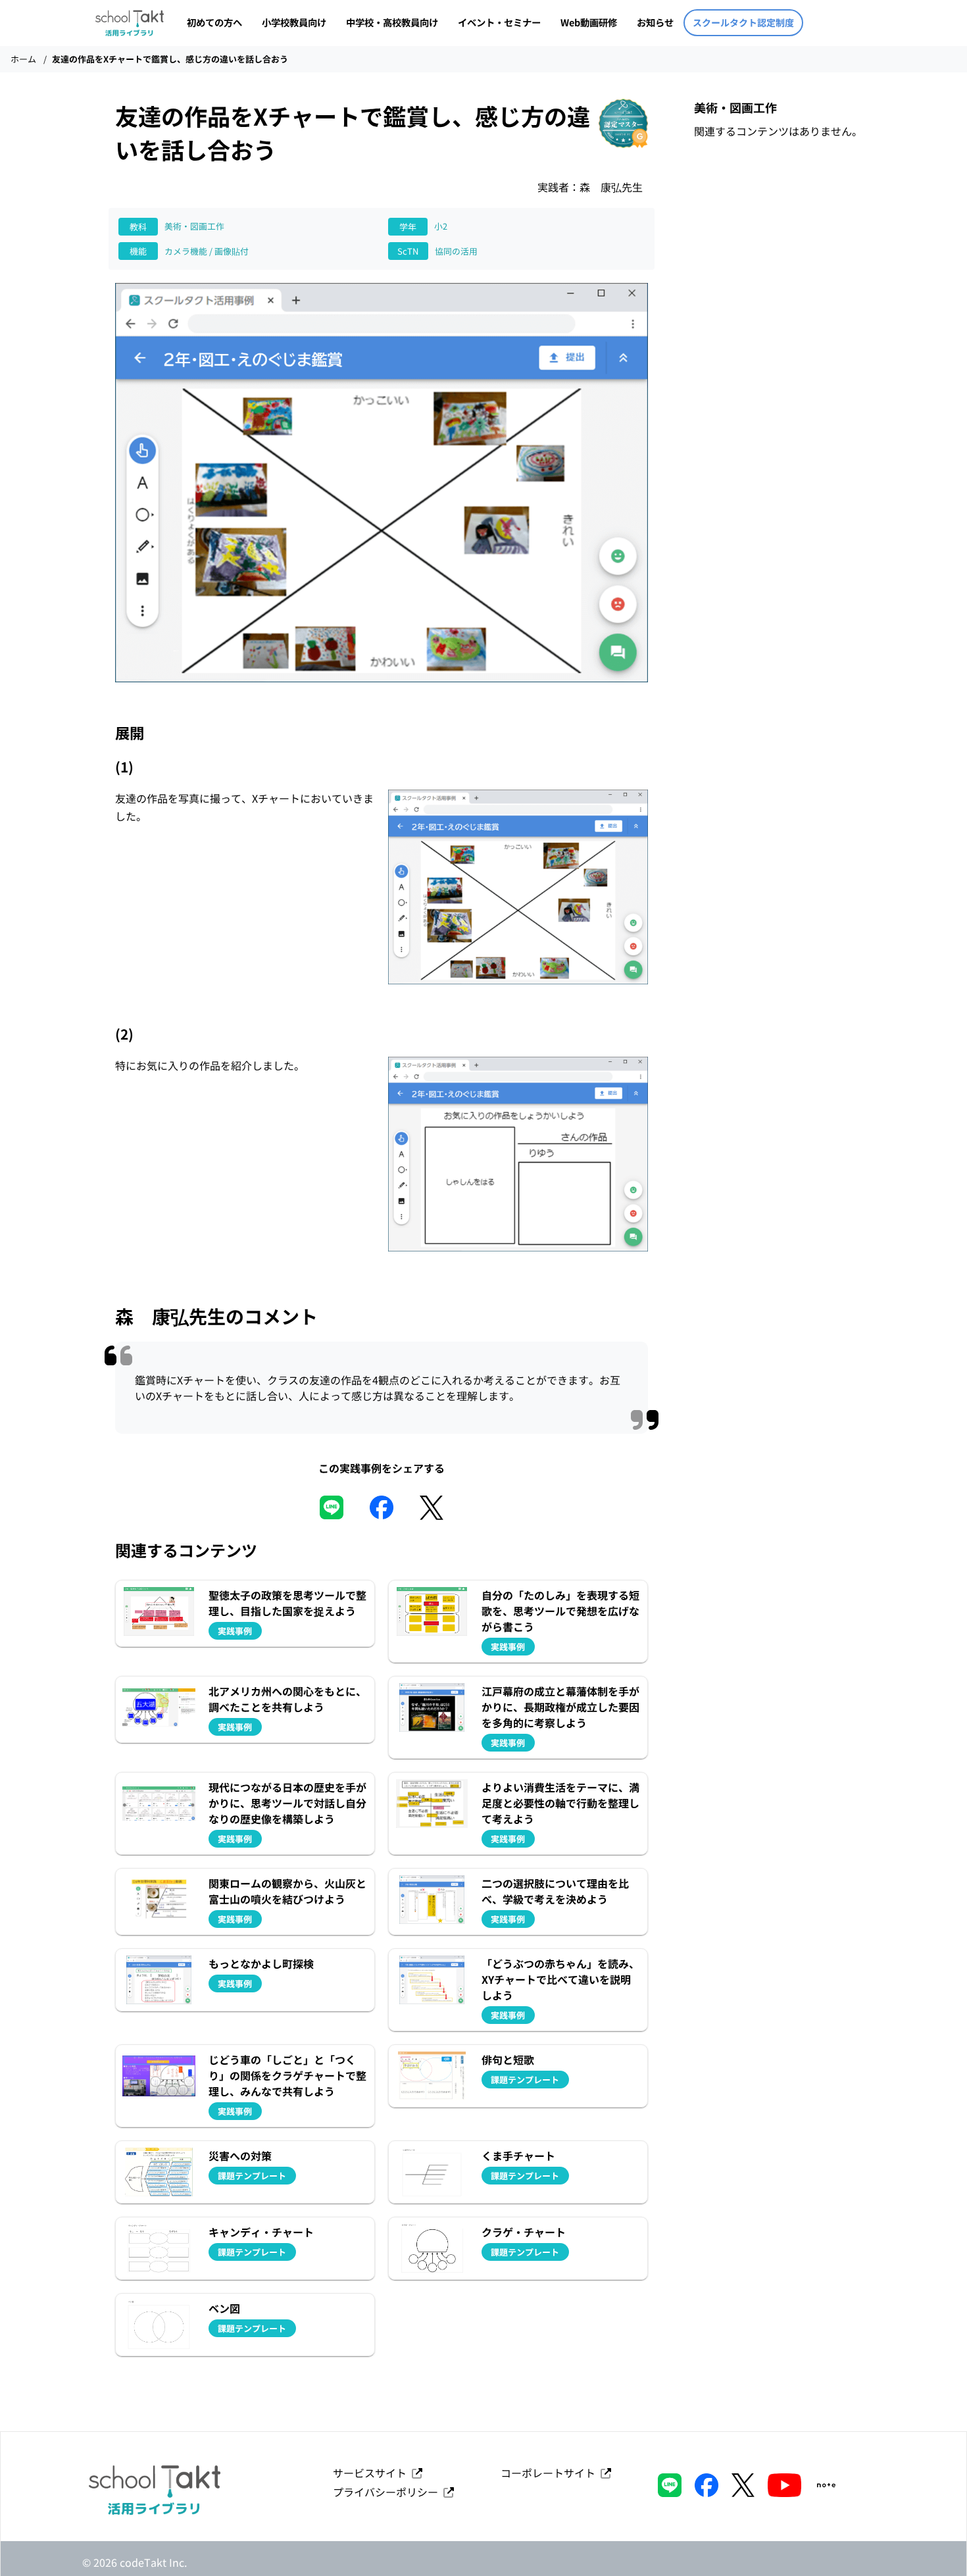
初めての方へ (214, 22)
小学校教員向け (294, 22)
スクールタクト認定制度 (743, 22)
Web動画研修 (589, 22)
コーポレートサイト (551, 2473)
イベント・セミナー (499, 22)
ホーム (23, 59)
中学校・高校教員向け (392, 22)
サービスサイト (372, 2473)
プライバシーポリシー (388, 2492)
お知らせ (655, 22)
